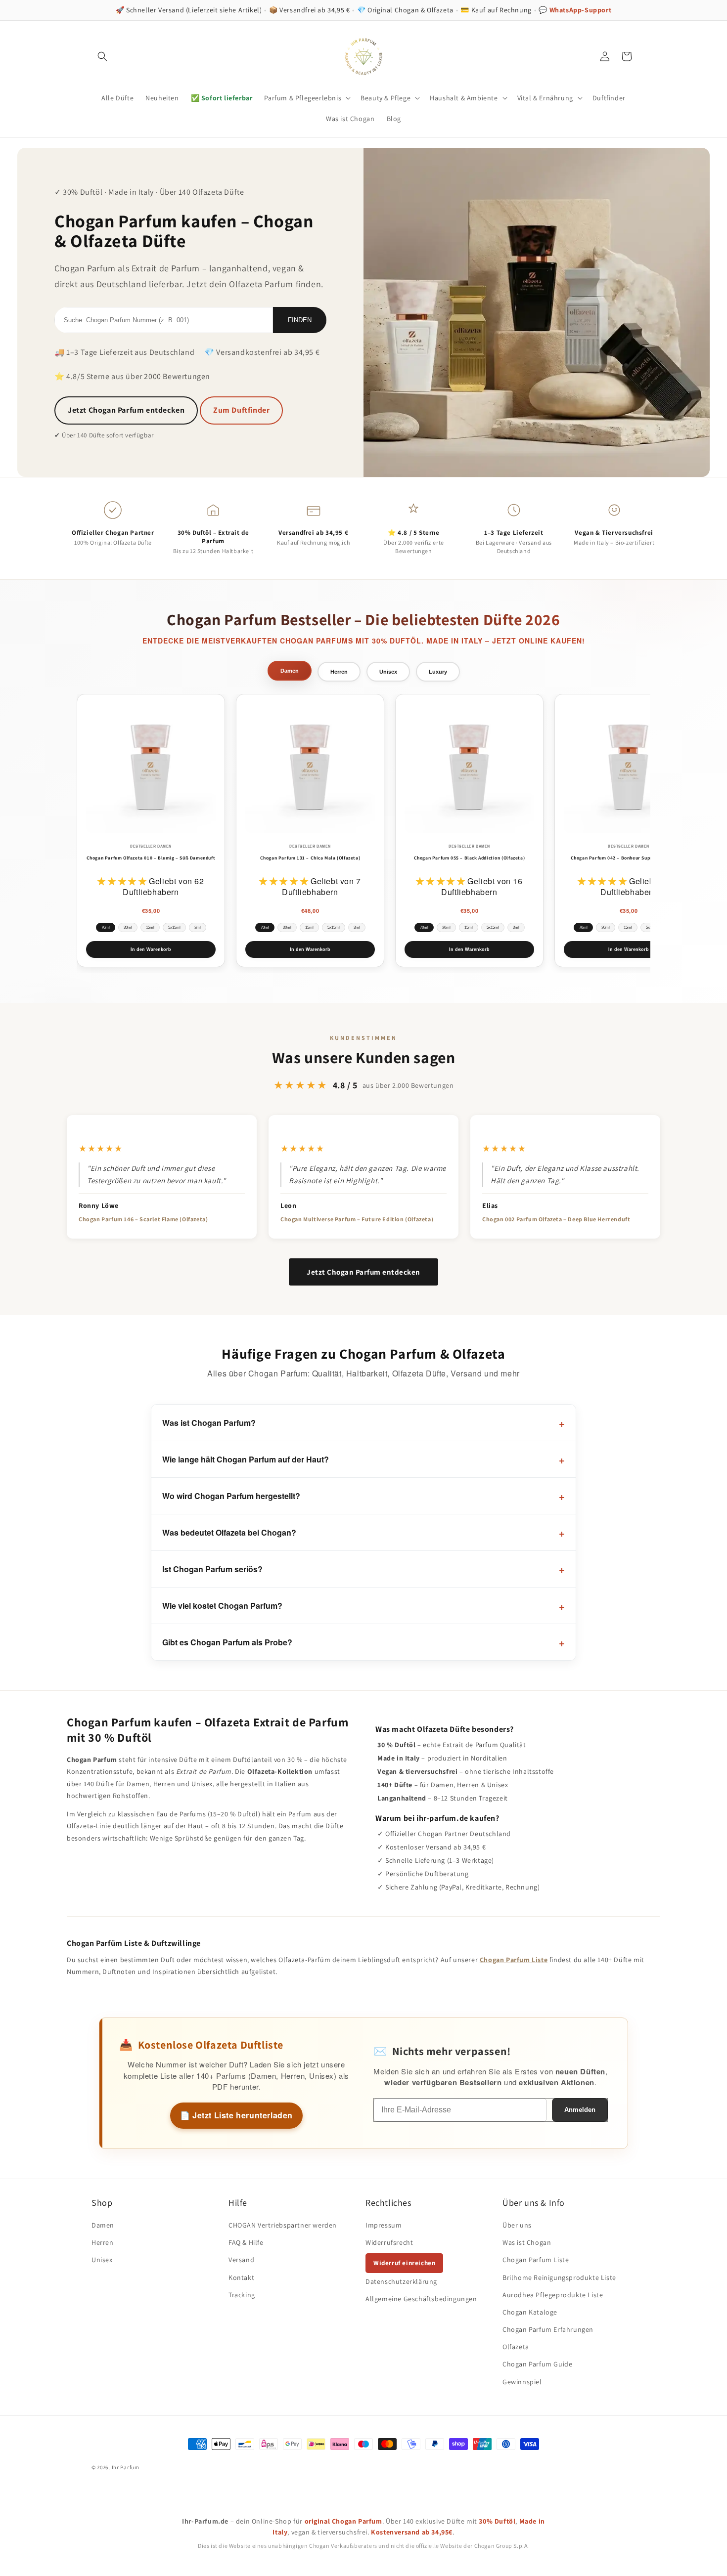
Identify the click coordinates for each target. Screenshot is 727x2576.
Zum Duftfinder (241, 410)
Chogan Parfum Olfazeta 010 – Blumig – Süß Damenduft (151, 858)
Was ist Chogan (527, 2242)
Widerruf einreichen (404, 2263)
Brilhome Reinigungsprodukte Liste (559, 2277)
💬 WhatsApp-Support (575, 10)
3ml (198, 927)
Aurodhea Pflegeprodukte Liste (553, 2295)
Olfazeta (516, 2347)
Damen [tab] (290, 671)
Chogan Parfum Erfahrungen (548, 2329)
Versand (241, 2260)
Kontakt (241, 2277)
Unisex (102, 2260)
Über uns (517, 2225)
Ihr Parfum (126, 2467)
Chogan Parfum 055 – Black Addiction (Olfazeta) (470, 858)
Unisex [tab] (388, 672)
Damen (103, 2225)
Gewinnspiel (522, 2382)
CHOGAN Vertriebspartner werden (283, 2225)
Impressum (384, 2225)
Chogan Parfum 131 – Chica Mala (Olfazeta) (310, 858)
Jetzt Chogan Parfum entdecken (126, 410)
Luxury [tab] (438, 672)
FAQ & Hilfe (246, 2242)
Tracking (242, 2295)
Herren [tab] (339, 672)
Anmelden (580, 2110)
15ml (150, 927)
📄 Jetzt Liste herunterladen (236, 2115)
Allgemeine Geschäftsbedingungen (421, 2299)
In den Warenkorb (151, 949)
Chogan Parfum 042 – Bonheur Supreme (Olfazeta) (629, 858)
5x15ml (174, 927)
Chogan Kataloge (530, 2312)
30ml (128, 927)
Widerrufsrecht (389, 2242)
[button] (102, 56)
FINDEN (300, 320)
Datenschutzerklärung (401, 2281)
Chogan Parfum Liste (514, 1960)
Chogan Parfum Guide (537, 2364)
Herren (103, 2242)
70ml (106, 927)
